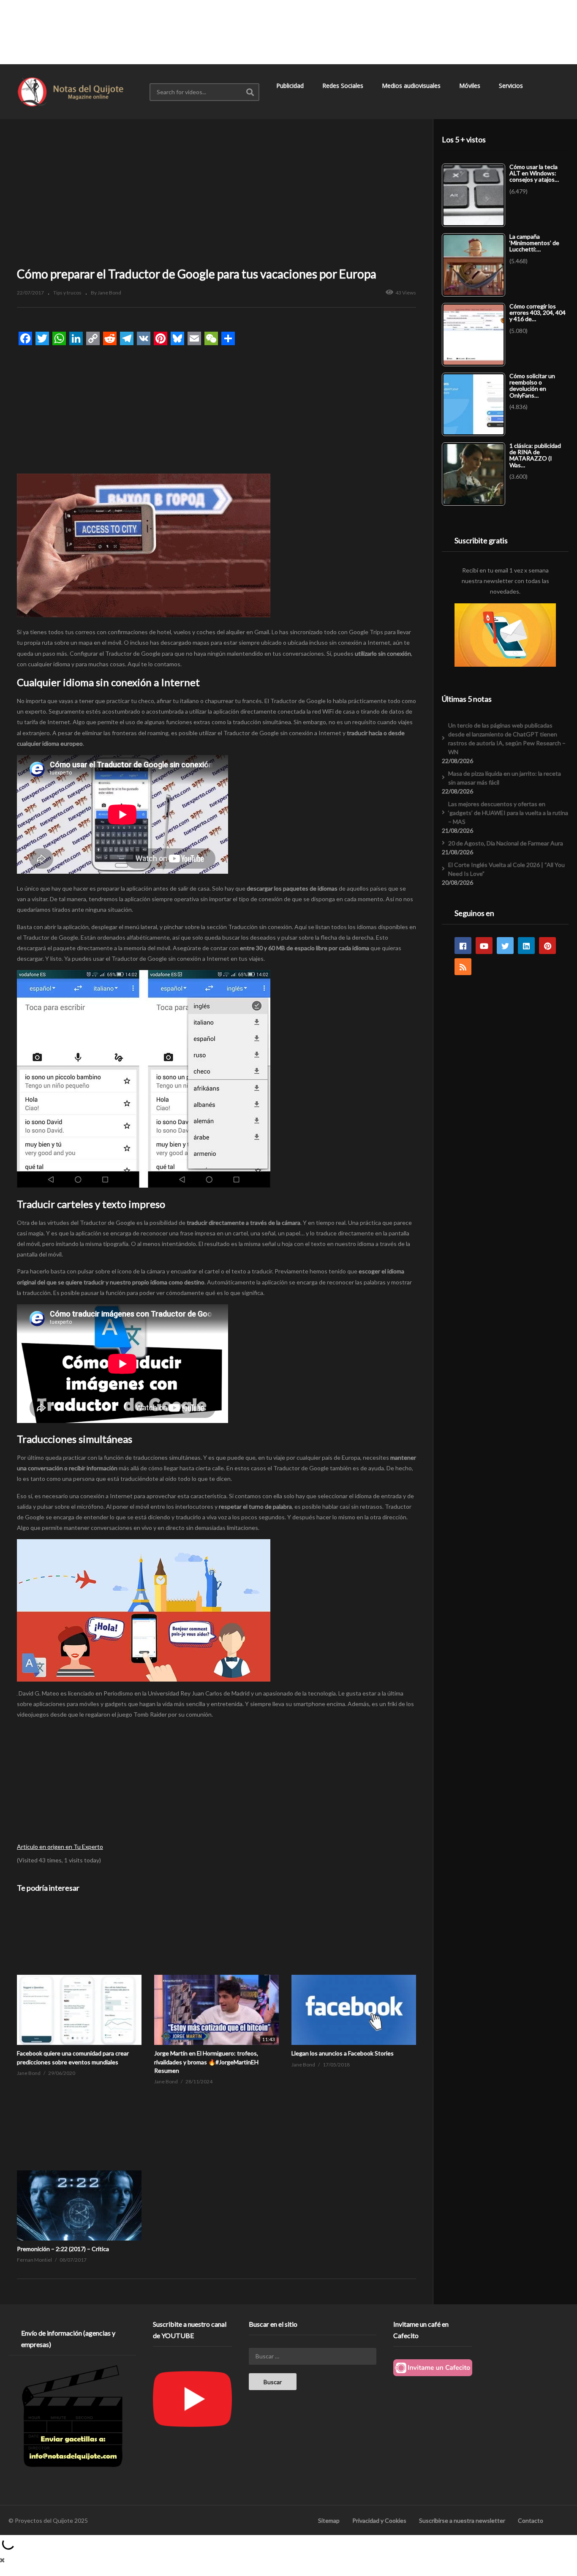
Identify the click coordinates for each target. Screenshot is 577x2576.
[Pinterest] (547, 946)
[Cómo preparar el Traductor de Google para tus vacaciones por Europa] (79, 1975)
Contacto (531, 2520)
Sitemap (329, 2520)
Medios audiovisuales (412, 86)
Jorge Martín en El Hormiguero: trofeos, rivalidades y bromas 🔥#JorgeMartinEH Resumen (206, 2062)
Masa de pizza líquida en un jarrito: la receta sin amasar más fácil (505, 778)
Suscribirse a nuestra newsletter (462, 2520)
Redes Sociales (344, 86)
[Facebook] (463, 946)
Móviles (471, 86)
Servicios (512, 86)
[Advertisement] (288, 32)
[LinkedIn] (526, 946)
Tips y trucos (67, 293)
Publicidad (291, 86)
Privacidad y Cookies (379, 2520)
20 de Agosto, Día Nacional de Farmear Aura (506, 843)
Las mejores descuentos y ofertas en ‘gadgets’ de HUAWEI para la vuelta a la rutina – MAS (508, 813)
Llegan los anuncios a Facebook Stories (343, 2053)
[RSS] (463, 967)
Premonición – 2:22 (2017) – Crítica (63, 2249)
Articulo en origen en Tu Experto (60, 1847)
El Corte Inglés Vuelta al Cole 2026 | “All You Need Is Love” (506, 869)
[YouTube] (484, 946)
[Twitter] (505, 946)
